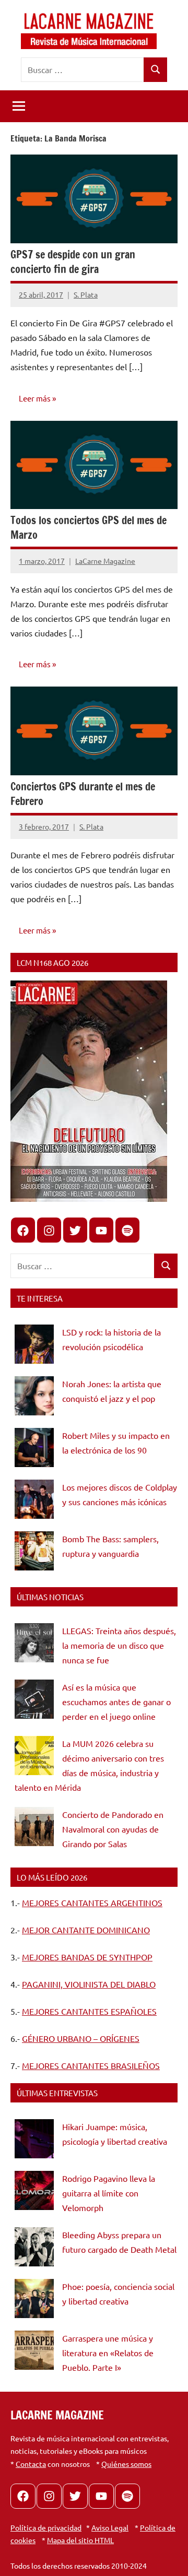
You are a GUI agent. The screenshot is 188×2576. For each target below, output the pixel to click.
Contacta (31, 2464)
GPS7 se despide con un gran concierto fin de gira (73, 262)
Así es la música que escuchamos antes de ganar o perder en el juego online (116, 1701)
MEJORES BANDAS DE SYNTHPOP (87, 1957)
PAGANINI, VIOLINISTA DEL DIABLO (89, 1984)
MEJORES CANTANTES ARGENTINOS (92, 1903)
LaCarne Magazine (105, 561)
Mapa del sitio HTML (80, 2540)
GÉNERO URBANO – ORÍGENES (81, 2038)
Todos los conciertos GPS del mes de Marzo (89, 528)
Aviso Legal (110, 2527)
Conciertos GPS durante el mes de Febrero (83, 794)
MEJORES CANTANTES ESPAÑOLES (89, 2011)
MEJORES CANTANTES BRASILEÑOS (91, 2065)
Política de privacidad (46, 2527)
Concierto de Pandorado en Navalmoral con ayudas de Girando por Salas (113, 1829)
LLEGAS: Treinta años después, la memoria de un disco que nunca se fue (119, 1645)
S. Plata (86, 294)
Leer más (35, 398)
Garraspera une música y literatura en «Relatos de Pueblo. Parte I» (108, 2353)
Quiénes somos (126, 2464)
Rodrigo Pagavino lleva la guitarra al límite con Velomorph (109, 2193)
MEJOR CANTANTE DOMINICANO (86, 1930)
